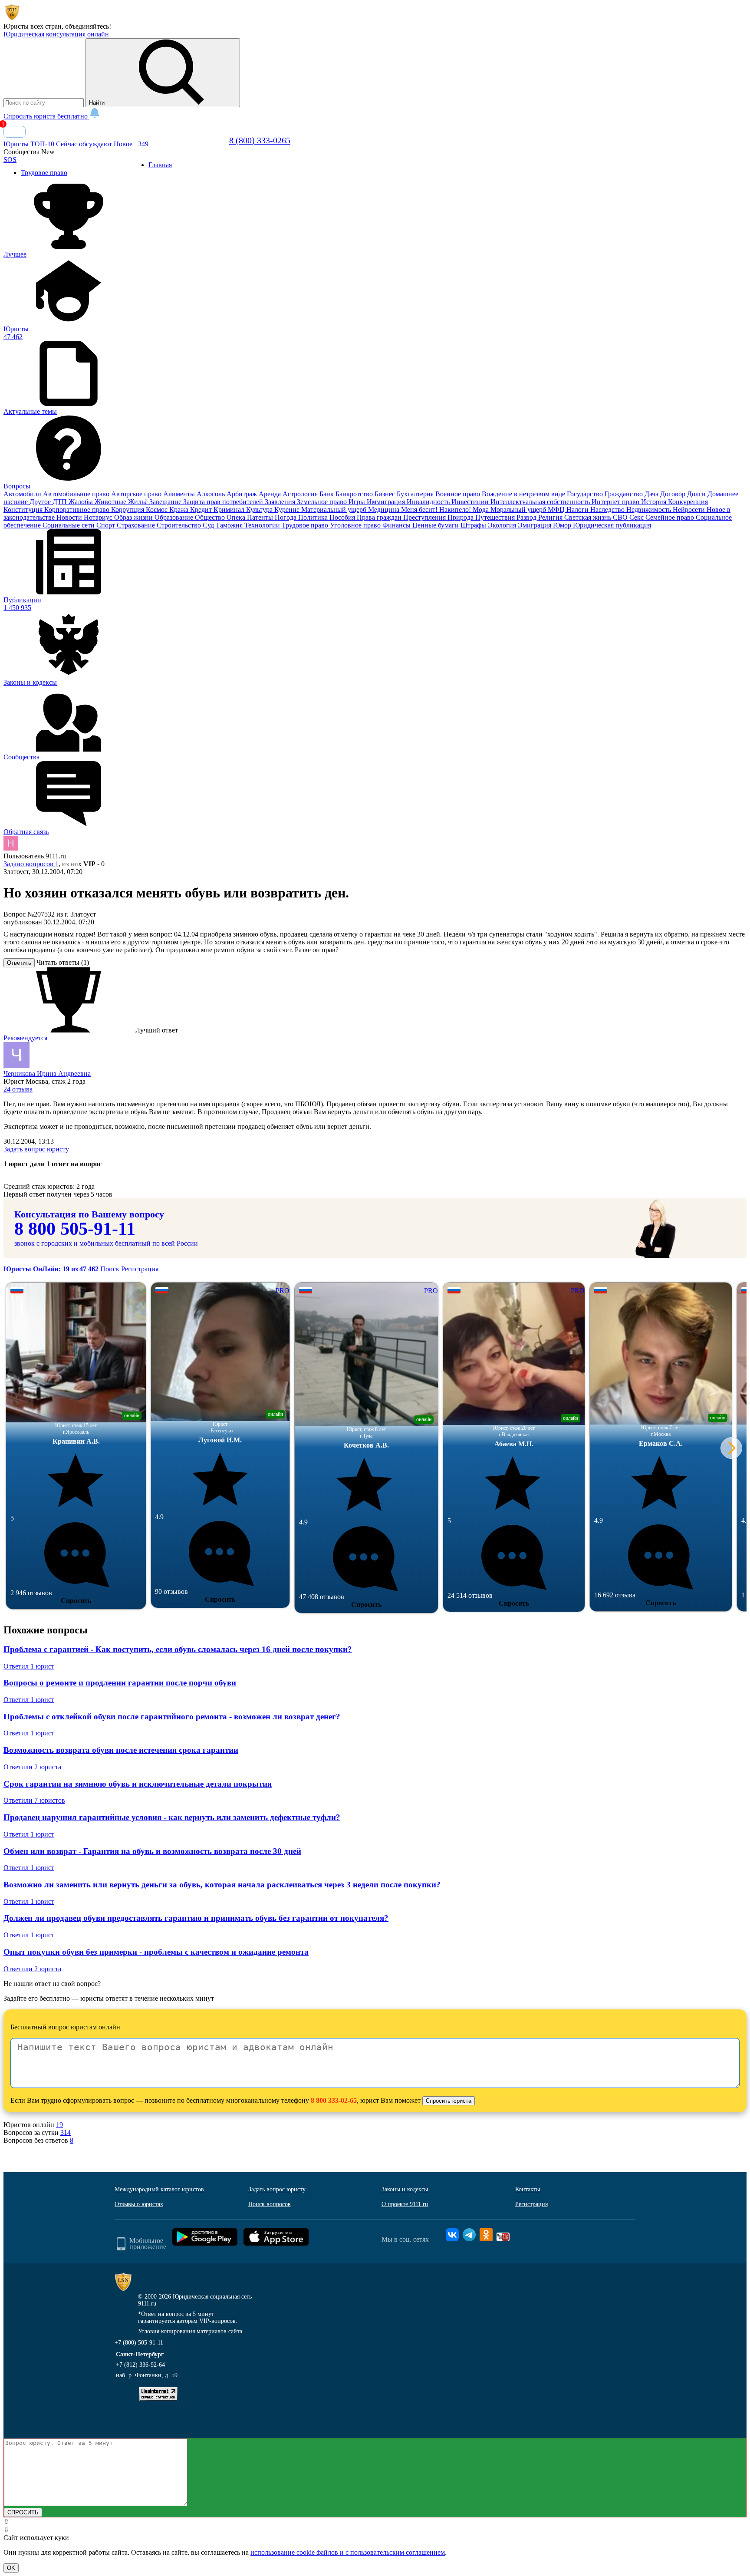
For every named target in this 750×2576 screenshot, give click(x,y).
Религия (551, 517)
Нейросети (690, 510)
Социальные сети (69, 525)
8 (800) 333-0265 (260, 140)
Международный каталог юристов (159, 2189)
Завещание (166, 502)
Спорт (107, 525)
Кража (180, 510)
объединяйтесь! (88, 26)
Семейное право (671, 517)
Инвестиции (471, 502)
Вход (15, 132)
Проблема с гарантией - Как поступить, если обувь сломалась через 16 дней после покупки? (178, 1649)
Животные (111, 502)
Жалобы (82, 502)
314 (66, 2132)
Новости (70, 517)
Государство (586, 494)
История (655, 502)
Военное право (459, 494)
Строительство (180, 525)
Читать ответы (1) (63, 962)
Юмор (563, 525)
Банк (327, 494)
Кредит (202, 510)
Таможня (230, 525)
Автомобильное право (77, 494)
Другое (41, 502)
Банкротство (355, 494)
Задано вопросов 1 (31, 864)
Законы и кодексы (405, 2189)
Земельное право (323, 502)
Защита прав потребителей (224, 502)
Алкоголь (212, 494)
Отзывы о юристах (139, 2204)
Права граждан (380, 517)
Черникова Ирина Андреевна (47, 1074)
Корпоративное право (78, 510)
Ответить (19, 963)
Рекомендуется (25, 1038)
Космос (158, 510)
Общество (211, 517)
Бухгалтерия (416, 494)
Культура (260, 510)
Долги (697, 494)
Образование (175, 517)
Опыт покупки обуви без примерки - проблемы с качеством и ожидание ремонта (156, 1952)
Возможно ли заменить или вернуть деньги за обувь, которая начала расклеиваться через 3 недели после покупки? (222, 1885)
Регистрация (140, 1269)
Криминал (230, 510)
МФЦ (557, 510)
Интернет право (616, 502)
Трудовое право (306, 525)
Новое (131, 144)
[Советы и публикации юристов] (12, 18)
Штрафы (474, 525)
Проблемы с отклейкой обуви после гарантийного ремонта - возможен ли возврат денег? (172, 1717)
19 (59, 2125)
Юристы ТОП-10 (29, 144)
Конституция (24, 510)
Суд (209, 525)
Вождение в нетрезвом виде (524, 494)
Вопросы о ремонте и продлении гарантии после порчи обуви (120, 1683)
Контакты (528, 2189)
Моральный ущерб (519, 510)
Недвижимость (650, 510)
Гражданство (625, 494)
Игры (358, 502)
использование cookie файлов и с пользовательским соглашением (348, 2552)
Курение (288, 510)
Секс (637, 517)
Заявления (281, 502)
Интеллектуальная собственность (541, 502)
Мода (482, 510)
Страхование (137, 525)
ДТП (61, 502)
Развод (527, 517)
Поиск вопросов (270, 2204)
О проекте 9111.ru (405, 2204)
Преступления (425, 517)
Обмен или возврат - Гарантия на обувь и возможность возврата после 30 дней (152, 1851)
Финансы (397, 525)
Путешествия (496, 517)
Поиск (110, 1269)
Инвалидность (429, 502)
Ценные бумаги (436, 525)
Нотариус (99, 517)
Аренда (271, 494)
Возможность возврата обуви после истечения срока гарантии (121, 1750)
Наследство (608, 510)
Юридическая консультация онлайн (56, 34)
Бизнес (386, 494)
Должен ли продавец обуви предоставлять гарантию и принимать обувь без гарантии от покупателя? (196, 1918)
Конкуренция (688, 502)
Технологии (263, 525)
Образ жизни (134, 517)
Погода (286, 517)
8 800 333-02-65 (334, 2100)
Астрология (301, 494)
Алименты (180, 494)
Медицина (385, 510)
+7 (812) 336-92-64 (140, 2365)
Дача (652, 494)
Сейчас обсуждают (84, 144)
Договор (674, 494)
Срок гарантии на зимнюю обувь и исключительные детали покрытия (138, 1784)
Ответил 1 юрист (29, 1666)
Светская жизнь (589, 517)
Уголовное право (356, 525)
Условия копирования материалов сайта (190, 2331)
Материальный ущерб (335, 510)
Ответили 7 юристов (34, 1800)
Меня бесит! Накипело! (437, 510)
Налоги (578, 510)
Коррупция (128, 510)
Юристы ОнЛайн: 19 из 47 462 (52, 1269)
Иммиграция (387, 502)
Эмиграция (535, 525)
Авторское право (137, 494)
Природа (461, 517)
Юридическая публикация (612, 525)
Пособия (343, 517)
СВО (621, 517)
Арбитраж (243, 494)
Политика (314, 517)
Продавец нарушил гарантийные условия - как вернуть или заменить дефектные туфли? (172, 1817)
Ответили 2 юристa (32, 1767)
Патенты (261, 517)
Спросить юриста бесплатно (46, 116)
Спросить (76, 1601)
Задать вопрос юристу (36, 1149)
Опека (237, 517)
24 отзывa (18, 1089)
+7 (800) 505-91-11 (139, 2343)
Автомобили (23, 494)
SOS (10, 160)
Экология (503, 525)
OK (11, 2568)
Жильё (139, 502)
